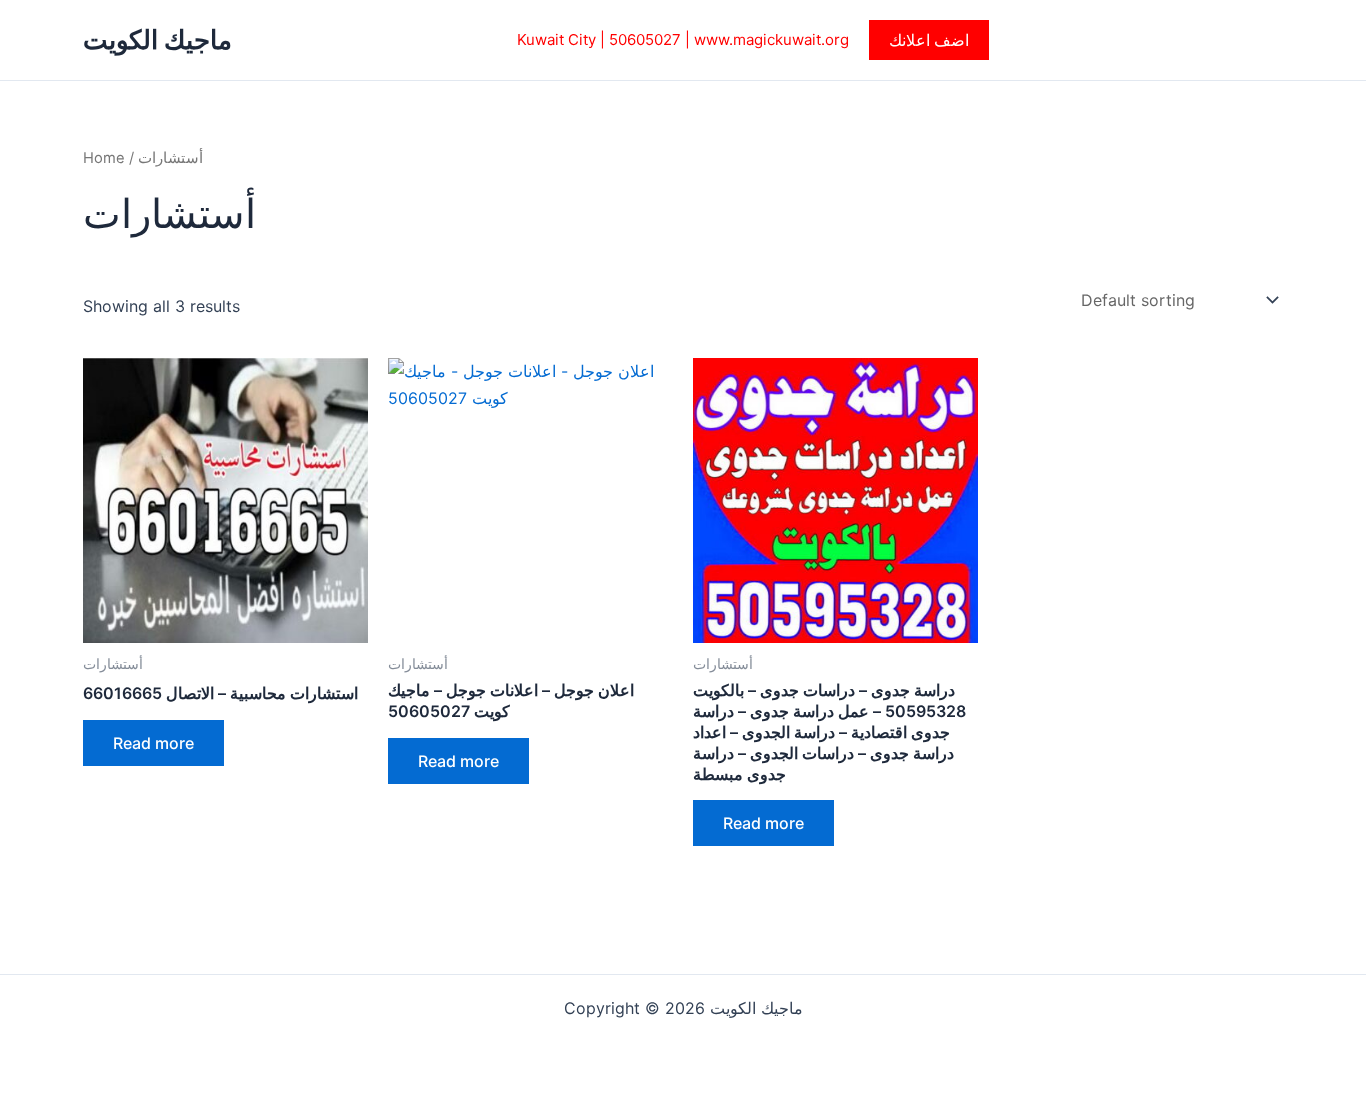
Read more (153, 743)
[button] (929, 40)
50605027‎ (645, 39)
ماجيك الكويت (157, 39)
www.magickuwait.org (771, 39)
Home (104, 158)
